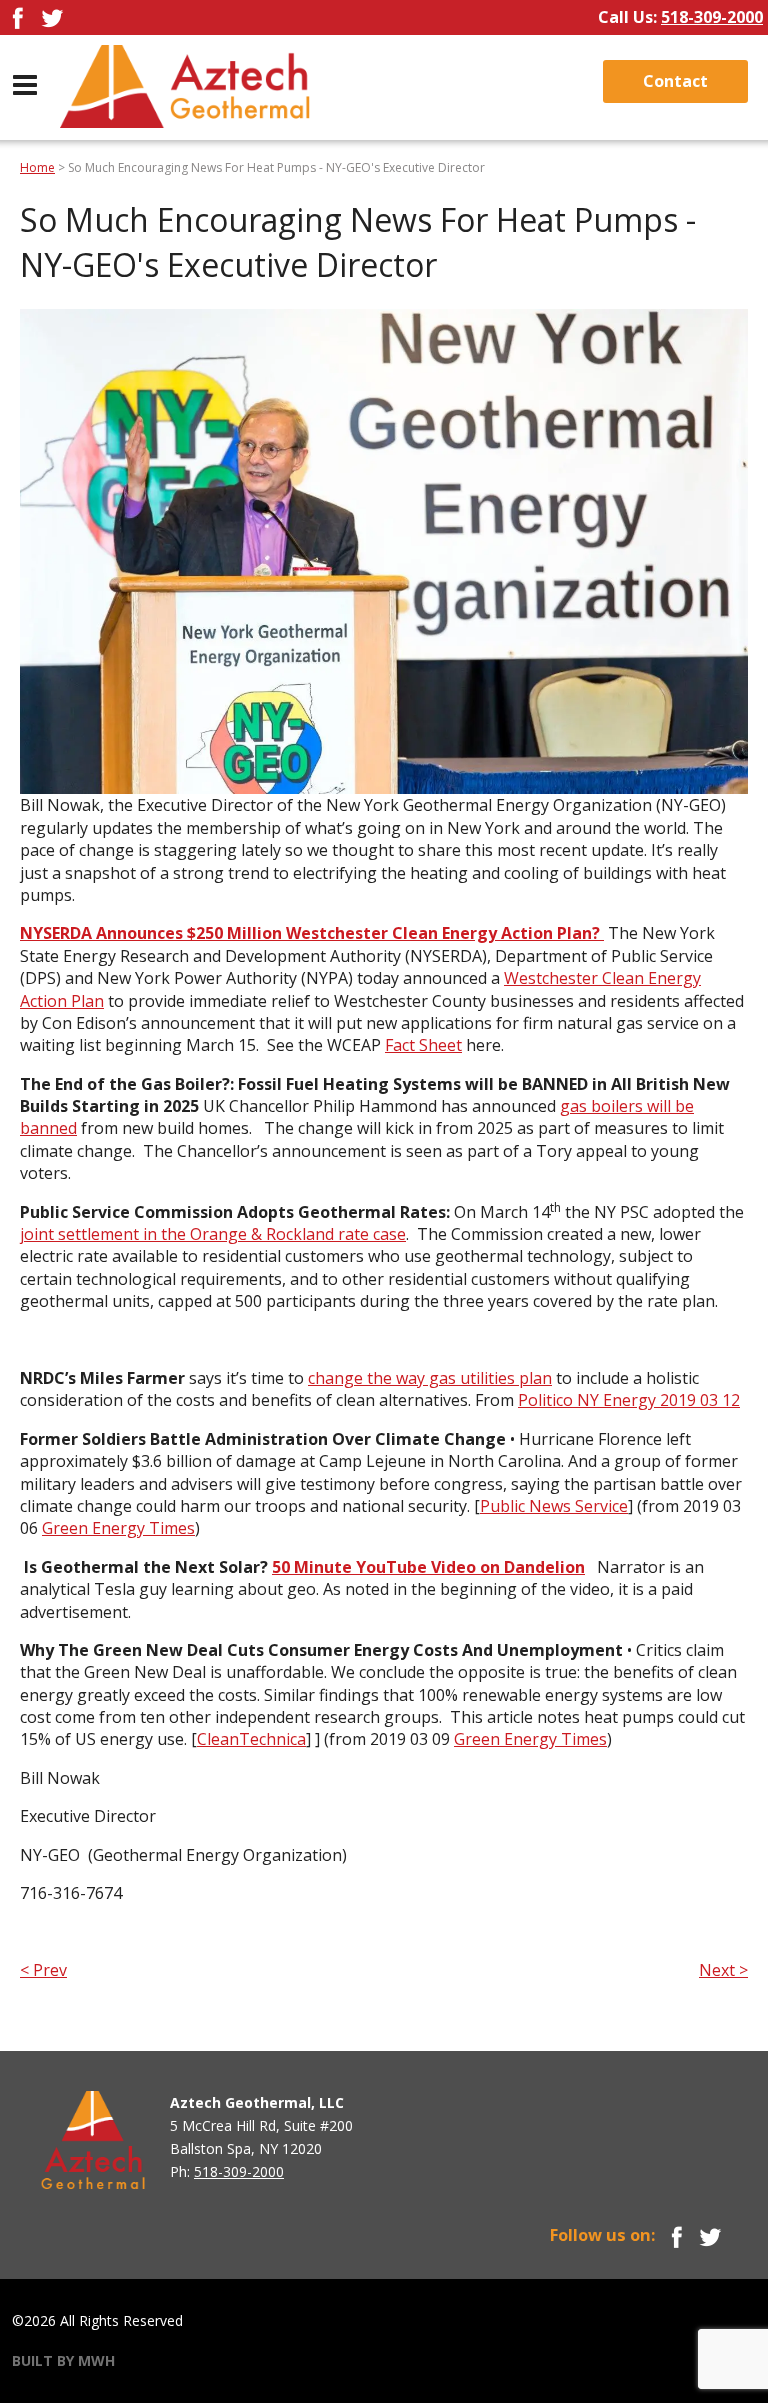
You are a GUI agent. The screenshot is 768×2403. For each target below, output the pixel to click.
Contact (675, 81)
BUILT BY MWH (63, 2360)
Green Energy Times (118, 1528)
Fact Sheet (423, 1045)
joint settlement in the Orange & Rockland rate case (213, 1234)
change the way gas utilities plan (430, 1378)
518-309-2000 (712, 17)
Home (37, 167)
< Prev (43, 1970)
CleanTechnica (251, 1739)
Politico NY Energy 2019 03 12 (629, 1400)
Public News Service (554, 1506)
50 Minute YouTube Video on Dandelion (428, 1567)
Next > (723, 1970)
